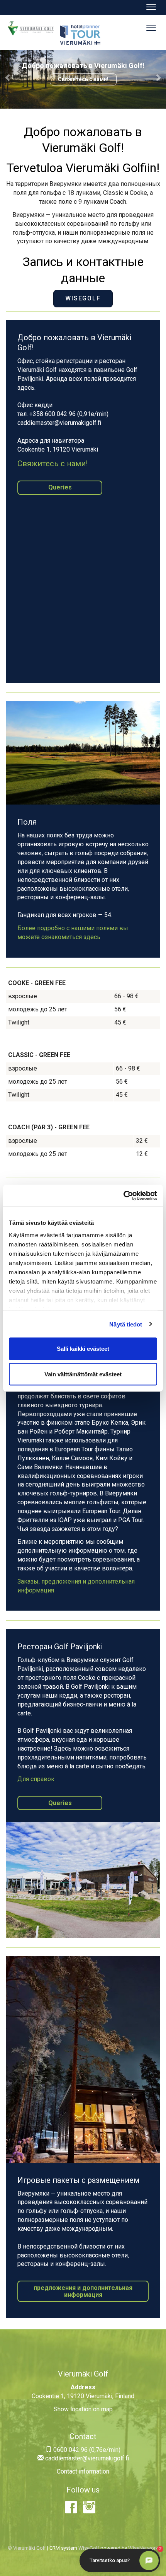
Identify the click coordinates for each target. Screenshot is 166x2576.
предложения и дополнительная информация (83, 2291)
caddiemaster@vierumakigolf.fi (86, 2458)
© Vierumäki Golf (27, 2548)
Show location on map (83, 2409)
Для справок (36, 1779)
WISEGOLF (83, 298)
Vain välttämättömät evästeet (83, 1374)
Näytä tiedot (126, 1324)
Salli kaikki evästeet (83, 1349)
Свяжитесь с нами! (83, 79)
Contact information (83, 2471)
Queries (60, 487)
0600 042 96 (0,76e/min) (86, 2450)
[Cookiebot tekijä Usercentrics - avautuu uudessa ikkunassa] (123, 1195)
